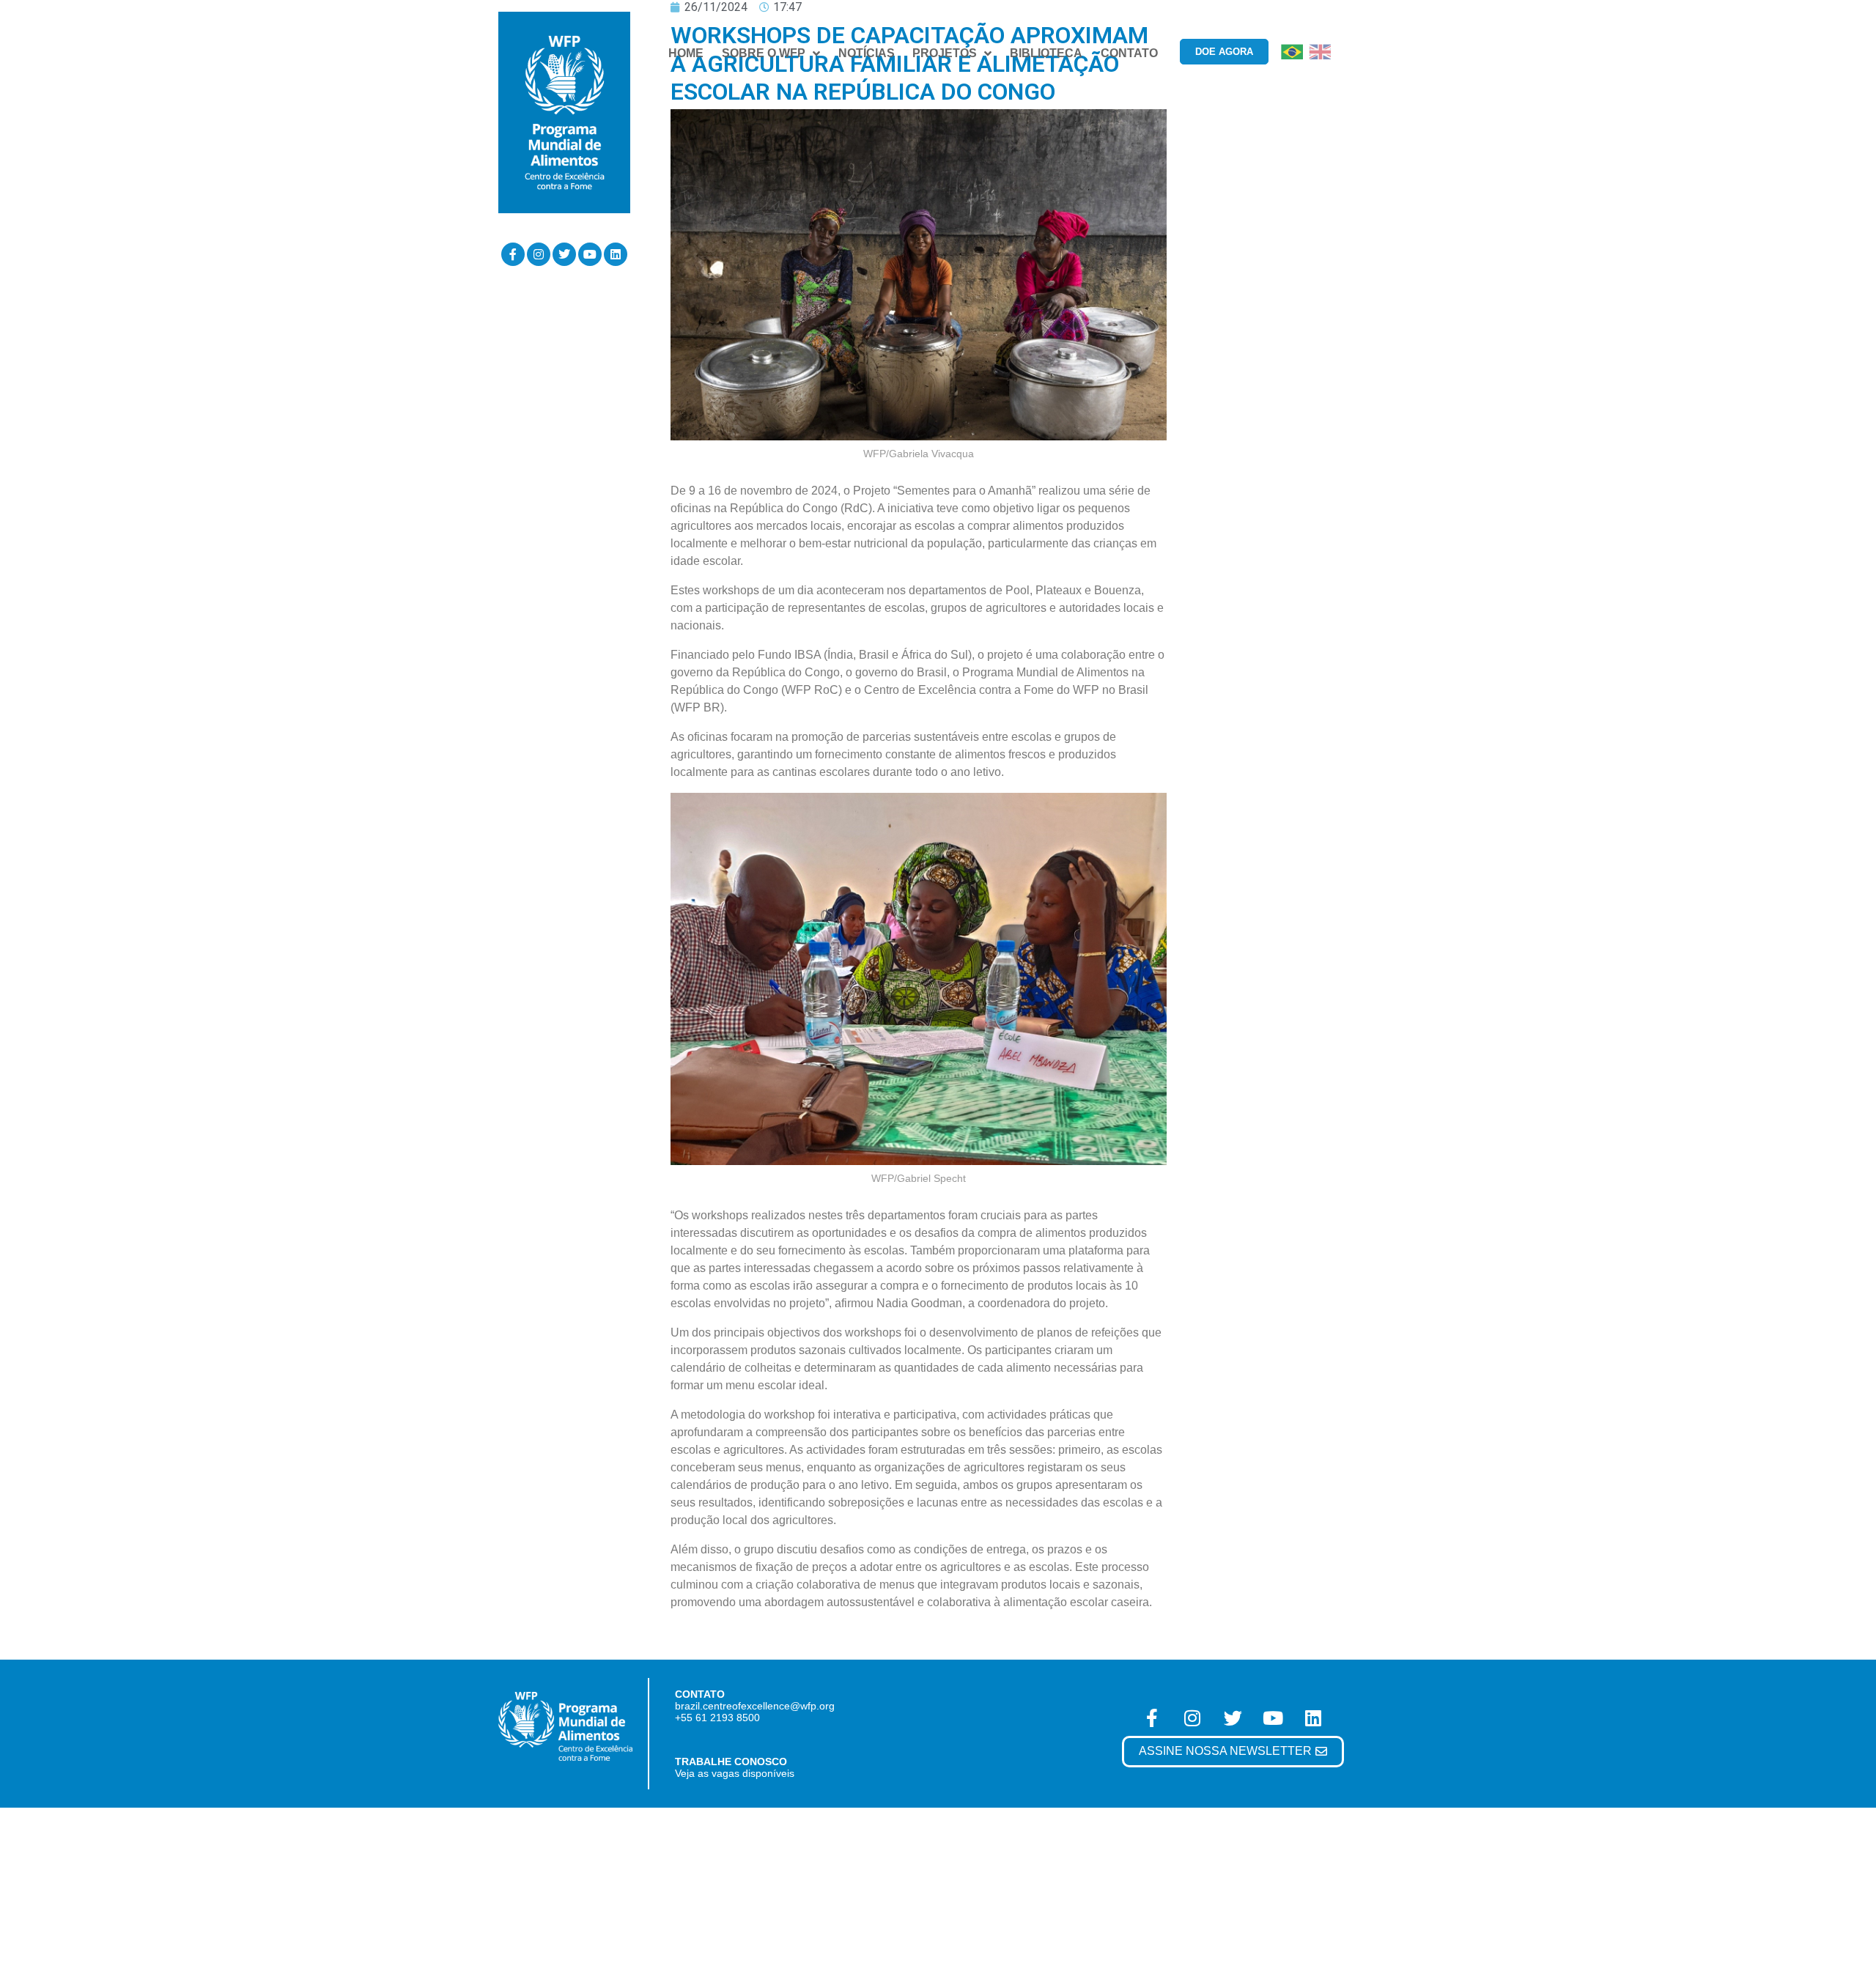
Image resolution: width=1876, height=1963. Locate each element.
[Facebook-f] (513, 254)
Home (686, 53)
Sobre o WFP (764, 53)
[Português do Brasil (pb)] (1292, 51)
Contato (1129, 53)
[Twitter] (564, 254)
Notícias (867, 53)
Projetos (945, 53)
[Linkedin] (616, 254)
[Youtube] (590, 254)
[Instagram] (539, 254)
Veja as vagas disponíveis (735, 1773)
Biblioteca (1046, 53)
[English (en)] (1320, 51)
